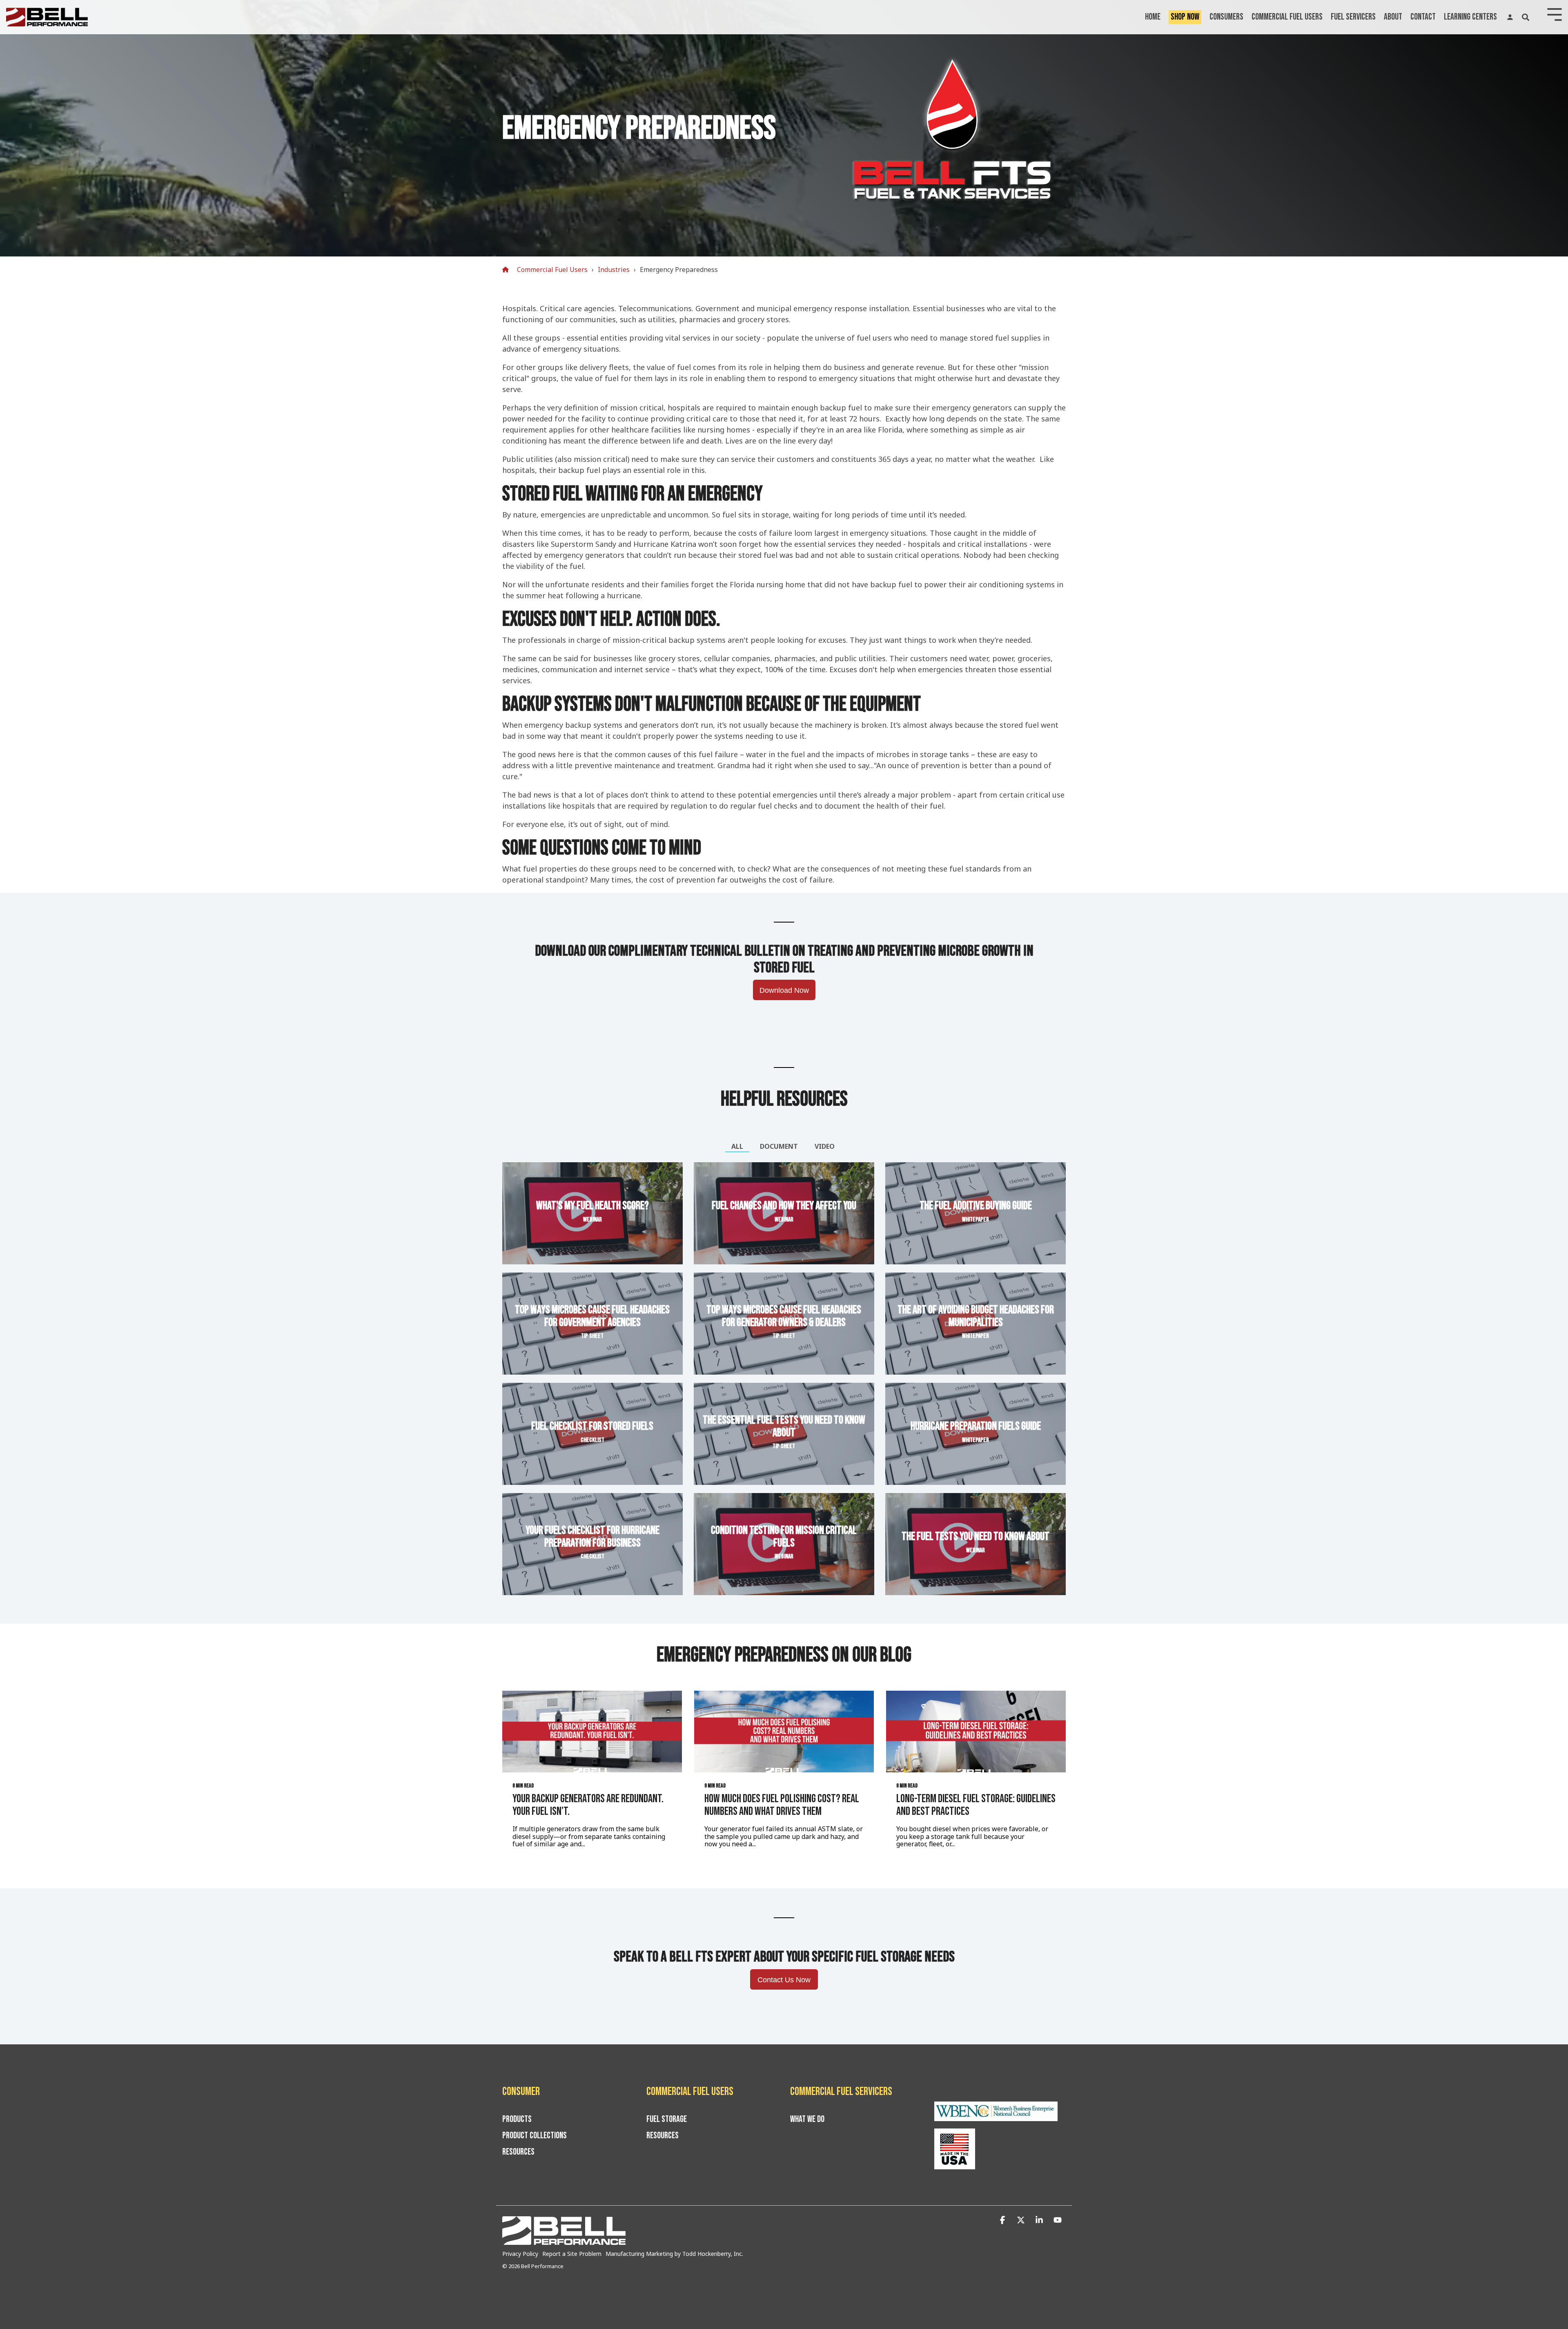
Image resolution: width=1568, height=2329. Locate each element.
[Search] (1526, 17)
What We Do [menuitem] (807, 2120)
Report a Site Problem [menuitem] (572, 2254)
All (737, 1146)
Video (825, 1146)
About (1393, 17)
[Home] (508, 270)
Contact (1423, 17)
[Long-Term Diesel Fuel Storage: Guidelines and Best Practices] (976, 1732)
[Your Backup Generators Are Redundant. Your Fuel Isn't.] (592, 1732)
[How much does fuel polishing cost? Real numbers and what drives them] (784, 1732)
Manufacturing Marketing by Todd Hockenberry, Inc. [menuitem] (674, 2254)
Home (1153, 17)
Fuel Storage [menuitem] (667, 2120)
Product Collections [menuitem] (535, 2136)
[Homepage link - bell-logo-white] (564, 2240)
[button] (1003, 2220)
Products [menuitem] (517, 2120)
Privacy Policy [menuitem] (520, 2254)
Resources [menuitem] (518, 2152)
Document (779, 1146)
